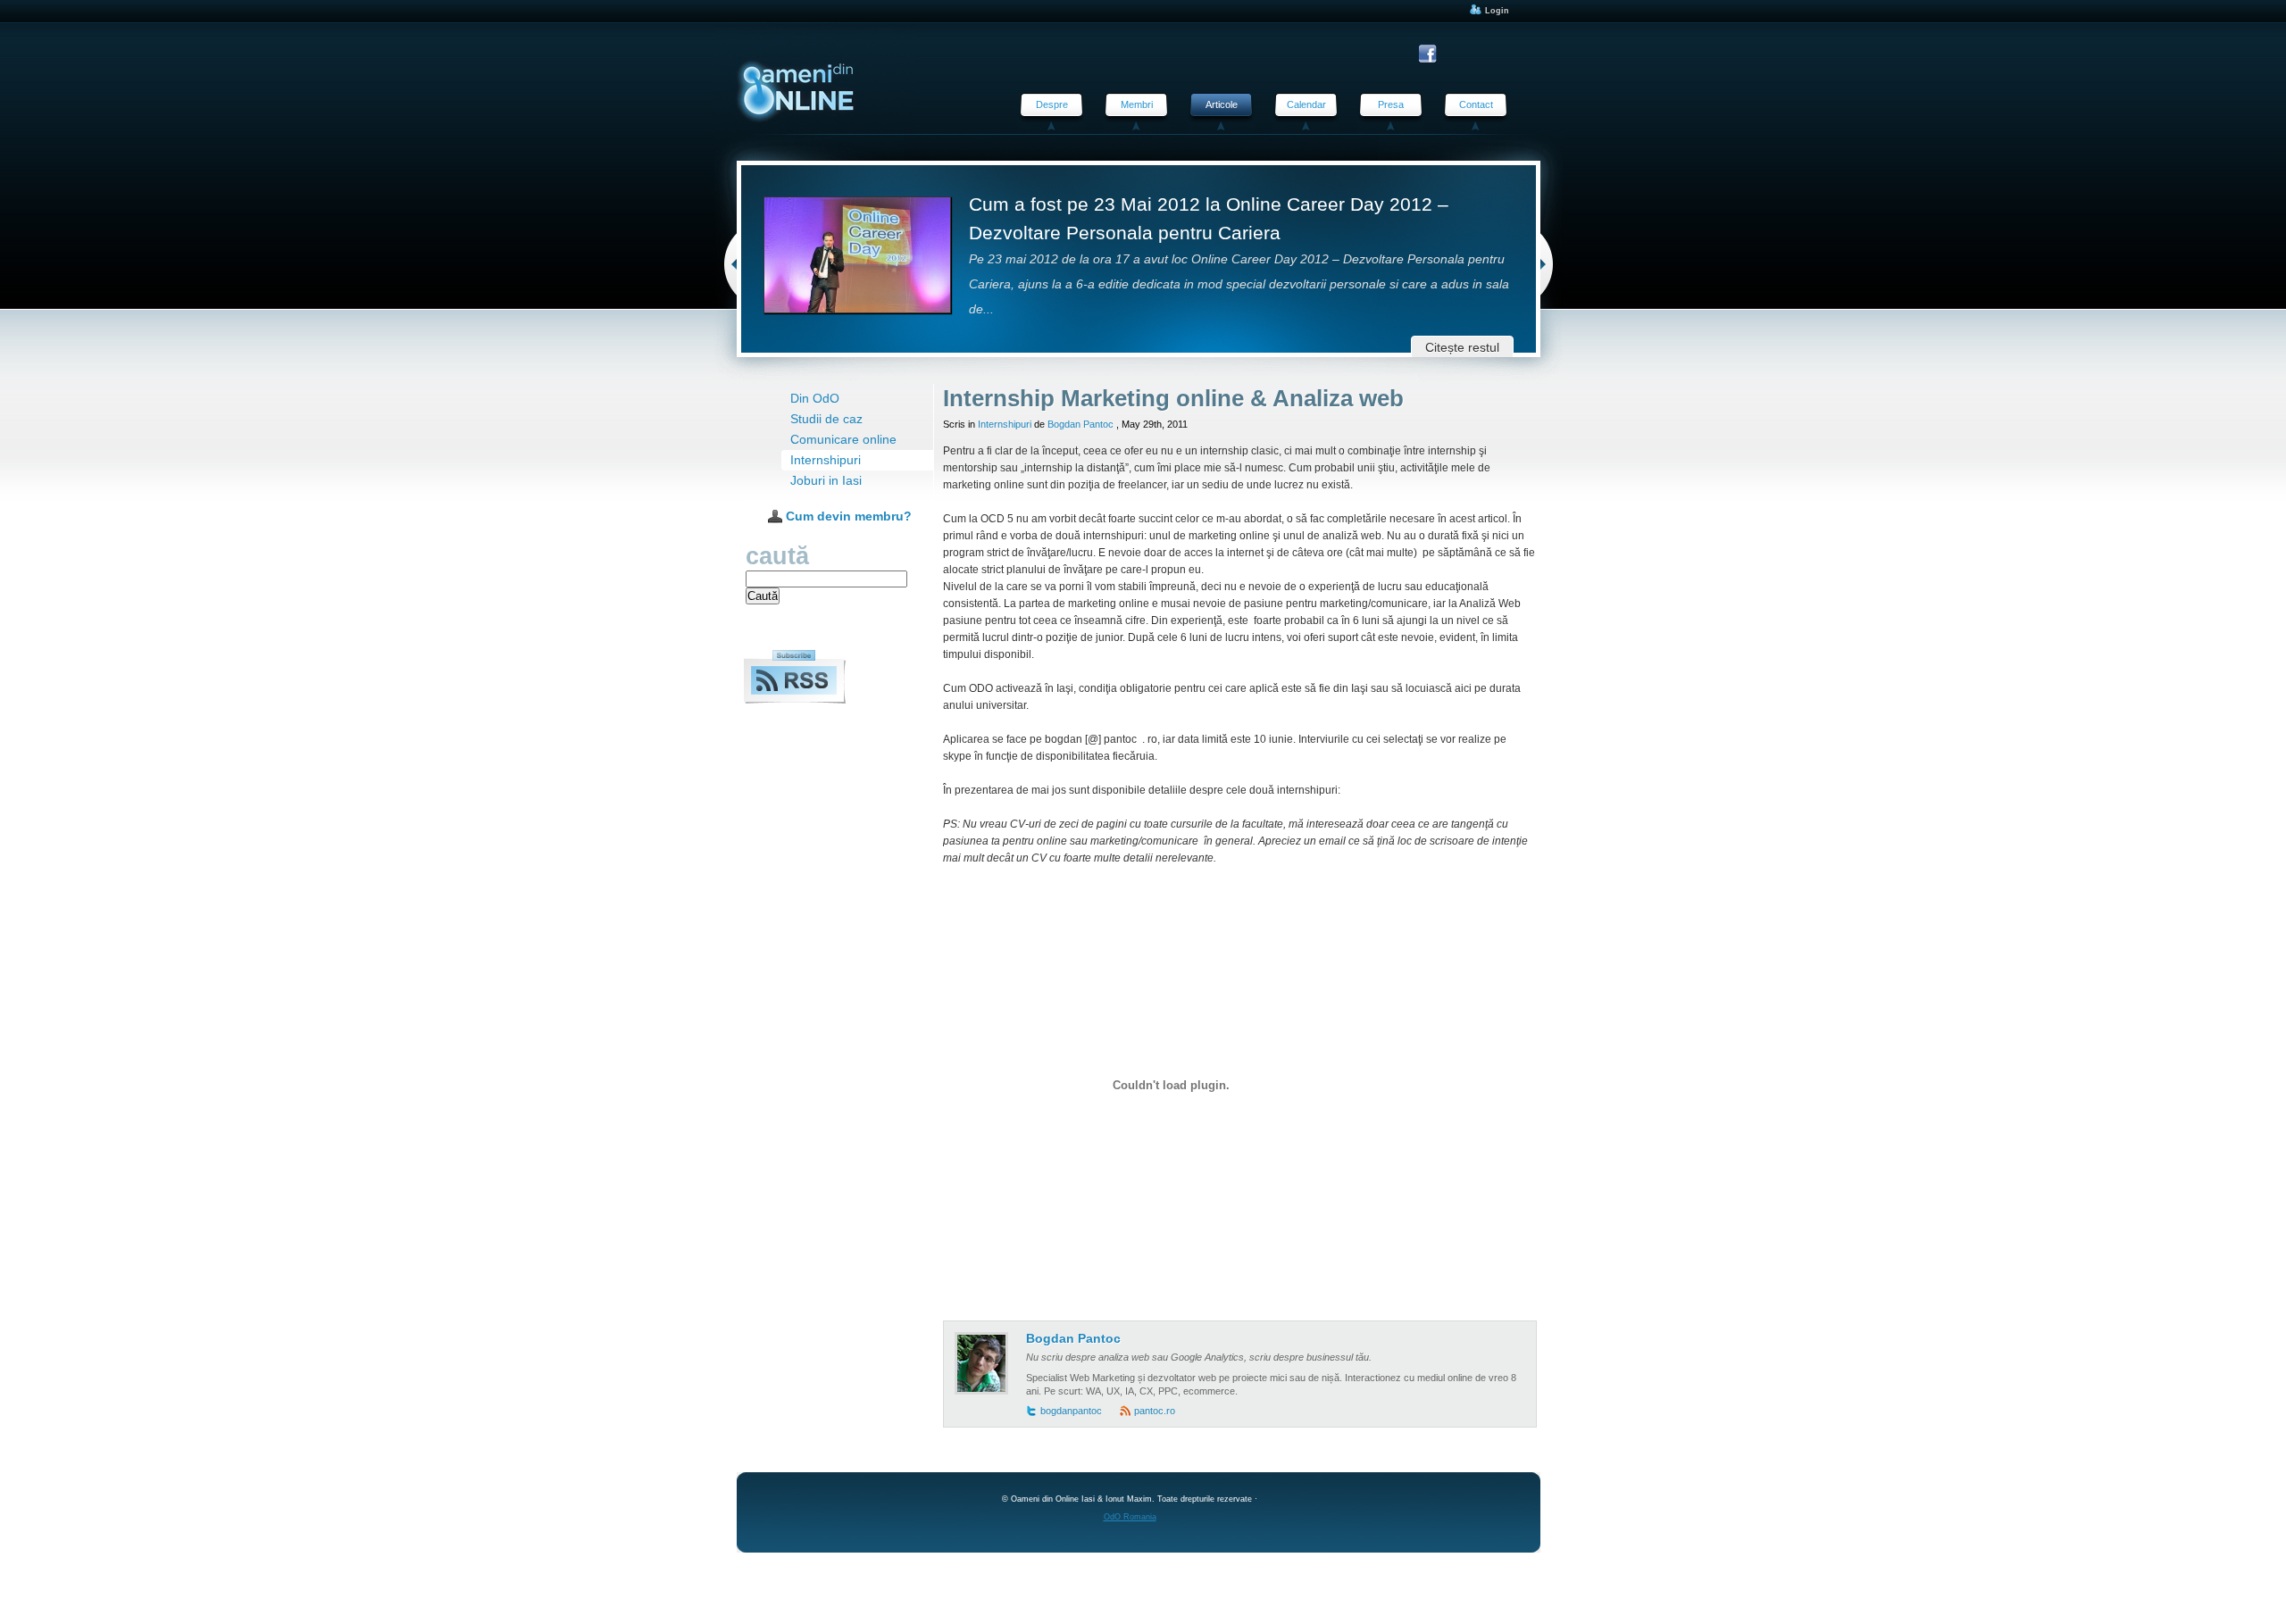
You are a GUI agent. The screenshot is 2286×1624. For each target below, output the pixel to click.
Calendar (1306, 104)
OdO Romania (1130, 1517)
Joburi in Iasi (826, 481)
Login (1496, 11)
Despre (1052, 104)
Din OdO (815, 399)
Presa (1391, 104)
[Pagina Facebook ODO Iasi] (1430, 54)
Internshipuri (826, 460)
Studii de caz (826, 419)
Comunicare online (843, 440)
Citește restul (1462, 348)
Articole (1222, 104)
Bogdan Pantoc (1080, 424)
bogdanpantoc (1071, 1411)
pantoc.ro (1155, 1411)
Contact (1476, 104)
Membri (1137, 104)
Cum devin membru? (847, 516)
